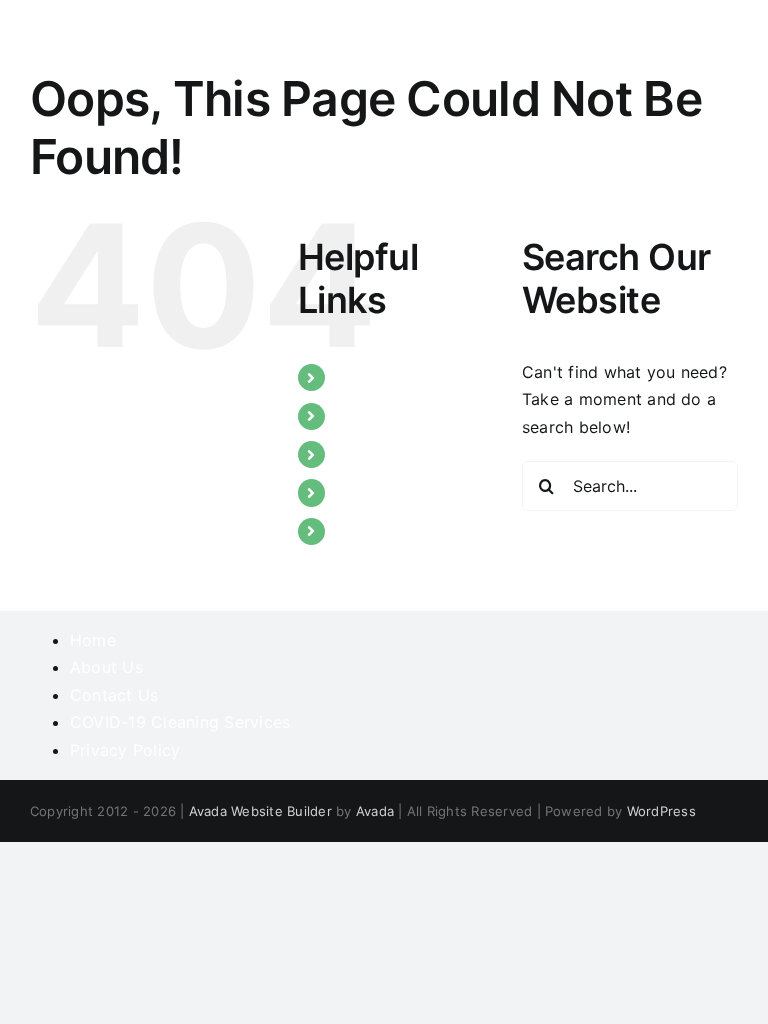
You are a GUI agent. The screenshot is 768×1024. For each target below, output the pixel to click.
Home (359, 377)
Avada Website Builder (260, 811)
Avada (375, 811)
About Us (372, 416)
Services (369, 454)
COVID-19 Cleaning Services (180, 722)
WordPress (661, 811)
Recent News (387, 492)
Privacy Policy (125, 750)
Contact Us (380, 531)
